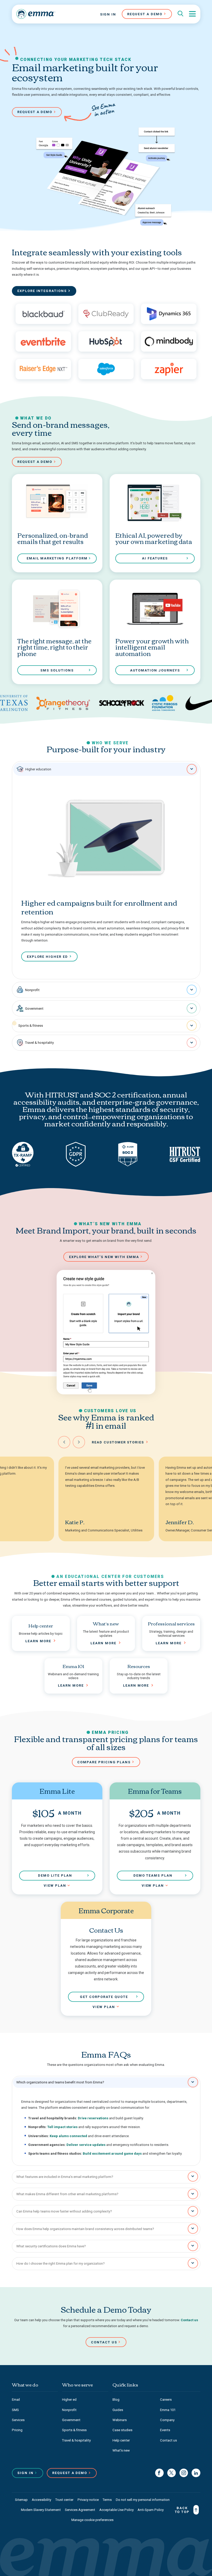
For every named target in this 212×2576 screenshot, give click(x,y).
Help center (121, 2440)
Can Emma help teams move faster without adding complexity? (64, 2211)
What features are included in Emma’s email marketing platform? (65, 2177)
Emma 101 (168, 2410)
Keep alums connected (68, 2136)
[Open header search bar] (180, 14)
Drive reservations (93, 2118)
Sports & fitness (31, 1026)
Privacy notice (88, 2500)
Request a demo (35, 112)
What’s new (121, 2450)
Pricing (17, 2430)
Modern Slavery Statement (41, 2510)
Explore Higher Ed (47, 957)
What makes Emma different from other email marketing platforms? (67, 2194)
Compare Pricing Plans (104, 1762)
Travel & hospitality (39, 1043)
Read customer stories (118, 1442)
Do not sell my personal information (143, 2500)
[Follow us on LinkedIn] (196, 2473)
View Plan (55, 1886)
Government (34, 1009)
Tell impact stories (62, 2127)
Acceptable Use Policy (116, 2510)
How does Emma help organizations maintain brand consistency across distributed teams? (85, 2229)
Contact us (189, 2320)
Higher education (38, 769)
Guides (118, 2410)
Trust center (64, 2500)
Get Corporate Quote (104, 1997)
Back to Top (182, 2510)
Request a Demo (70, 2473)
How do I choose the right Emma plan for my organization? (60, 2263)
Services (18, 2420)
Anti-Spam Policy (151, 2510)
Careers (166, 2400)
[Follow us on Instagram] (184, 2473)
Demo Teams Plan (153, 1875)
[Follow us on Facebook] (159, 2473)
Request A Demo (145, 14)
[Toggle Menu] (192, 14)
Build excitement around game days (112, 2154)
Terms (107, 2500)
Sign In (108, 14)
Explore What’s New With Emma (104, 1257)
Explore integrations (42, 291)
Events (165, 2430)
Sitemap (21, 2500)
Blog (116, 2400)
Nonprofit (32, 990)
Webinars (120, 2420)
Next (79, 1442)
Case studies (122, 2430)
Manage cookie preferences (92, 2520)
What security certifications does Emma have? (51, 2246)
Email (16, 2400)
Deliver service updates (86, 2145)
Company (167, 2420)
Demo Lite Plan (55, 1875)
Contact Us (104, 2342)
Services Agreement (80, 2510)
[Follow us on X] (172, 2473)
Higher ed (69, 2400)
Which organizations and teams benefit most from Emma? (60, 2082)
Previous (64, 1442)
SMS (15, 2410)
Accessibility (41, 2500)
